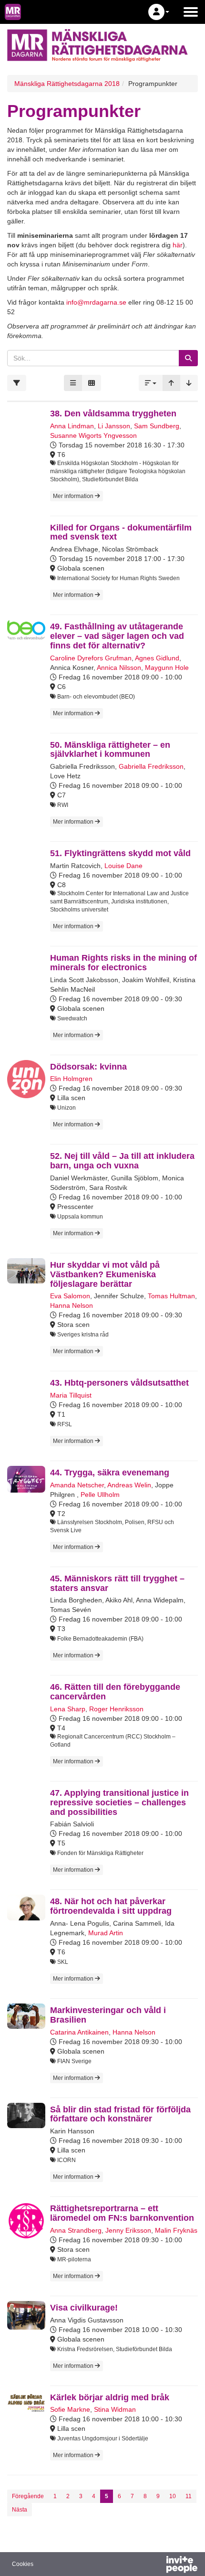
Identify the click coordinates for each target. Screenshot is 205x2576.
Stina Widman (115, 2409)
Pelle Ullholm (100, 1495)
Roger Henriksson (116, 1709)
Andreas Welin (129, 1485)
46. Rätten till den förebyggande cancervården (115, 1692)
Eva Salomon (70, 1296)
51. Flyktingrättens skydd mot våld (120, 853)
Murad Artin (106, 1933)
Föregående (28, 2496)
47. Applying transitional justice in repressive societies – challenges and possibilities (119, 1802)
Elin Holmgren (71, 1079)
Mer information (74, 496)
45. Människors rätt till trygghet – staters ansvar (117, 1583)
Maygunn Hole (167, 668)
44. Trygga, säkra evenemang (110, 1473)
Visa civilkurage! (84, 2308)
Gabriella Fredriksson (151, 766)
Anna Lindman (72, 426)
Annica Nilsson (119, 668)
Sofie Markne (70, 2409)
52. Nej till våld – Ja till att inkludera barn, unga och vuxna (122, 1161)
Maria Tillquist (71, 1395)
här (178, 245)
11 (189, 2496)
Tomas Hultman (171, 1296)
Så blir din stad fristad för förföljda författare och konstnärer (120, 2114)
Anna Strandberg (76, 2230)
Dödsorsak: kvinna (88, 1067)
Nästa (20, 2510)
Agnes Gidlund (157, 658)
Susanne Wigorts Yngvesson (93, 435)
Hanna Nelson (72, 1305)
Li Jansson (114, 426)
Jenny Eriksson (128, 2230)
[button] (159, 12)
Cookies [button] (23, 2564)
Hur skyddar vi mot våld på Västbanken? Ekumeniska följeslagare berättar (105, 1274)
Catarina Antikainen (79, 2032)
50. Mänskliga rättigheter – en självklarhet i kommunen (110, 750)
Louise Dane (123, 866)
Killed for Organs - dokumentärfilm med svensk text (121, 532)
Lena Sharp (68, 1709)
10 (173, 2496)
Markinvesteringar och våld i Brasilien (108, 2015)
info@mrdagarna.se (96, 302)
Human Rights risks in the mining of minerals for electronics (123, 963)
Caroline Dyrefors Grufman (91, 658)
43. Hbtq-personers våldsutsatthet (119, 1383)
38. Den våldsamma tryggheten (113, 413)
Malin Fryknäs (176, 2230)
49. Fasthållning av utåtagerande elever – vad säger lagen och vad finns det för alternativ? (117, 636)
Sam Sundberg (157, 426)
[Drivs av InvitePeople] (157, 2565)
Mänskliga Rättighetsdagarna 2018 (67, 84)
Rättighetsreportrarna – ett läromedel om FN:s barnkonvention (122, 2213)
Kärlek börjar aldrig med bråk (110, 2397)
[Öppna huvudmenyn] (191, 12)
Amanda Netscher (77, 1485)
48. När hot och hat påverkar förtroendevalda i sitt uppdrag (111, 1906)
